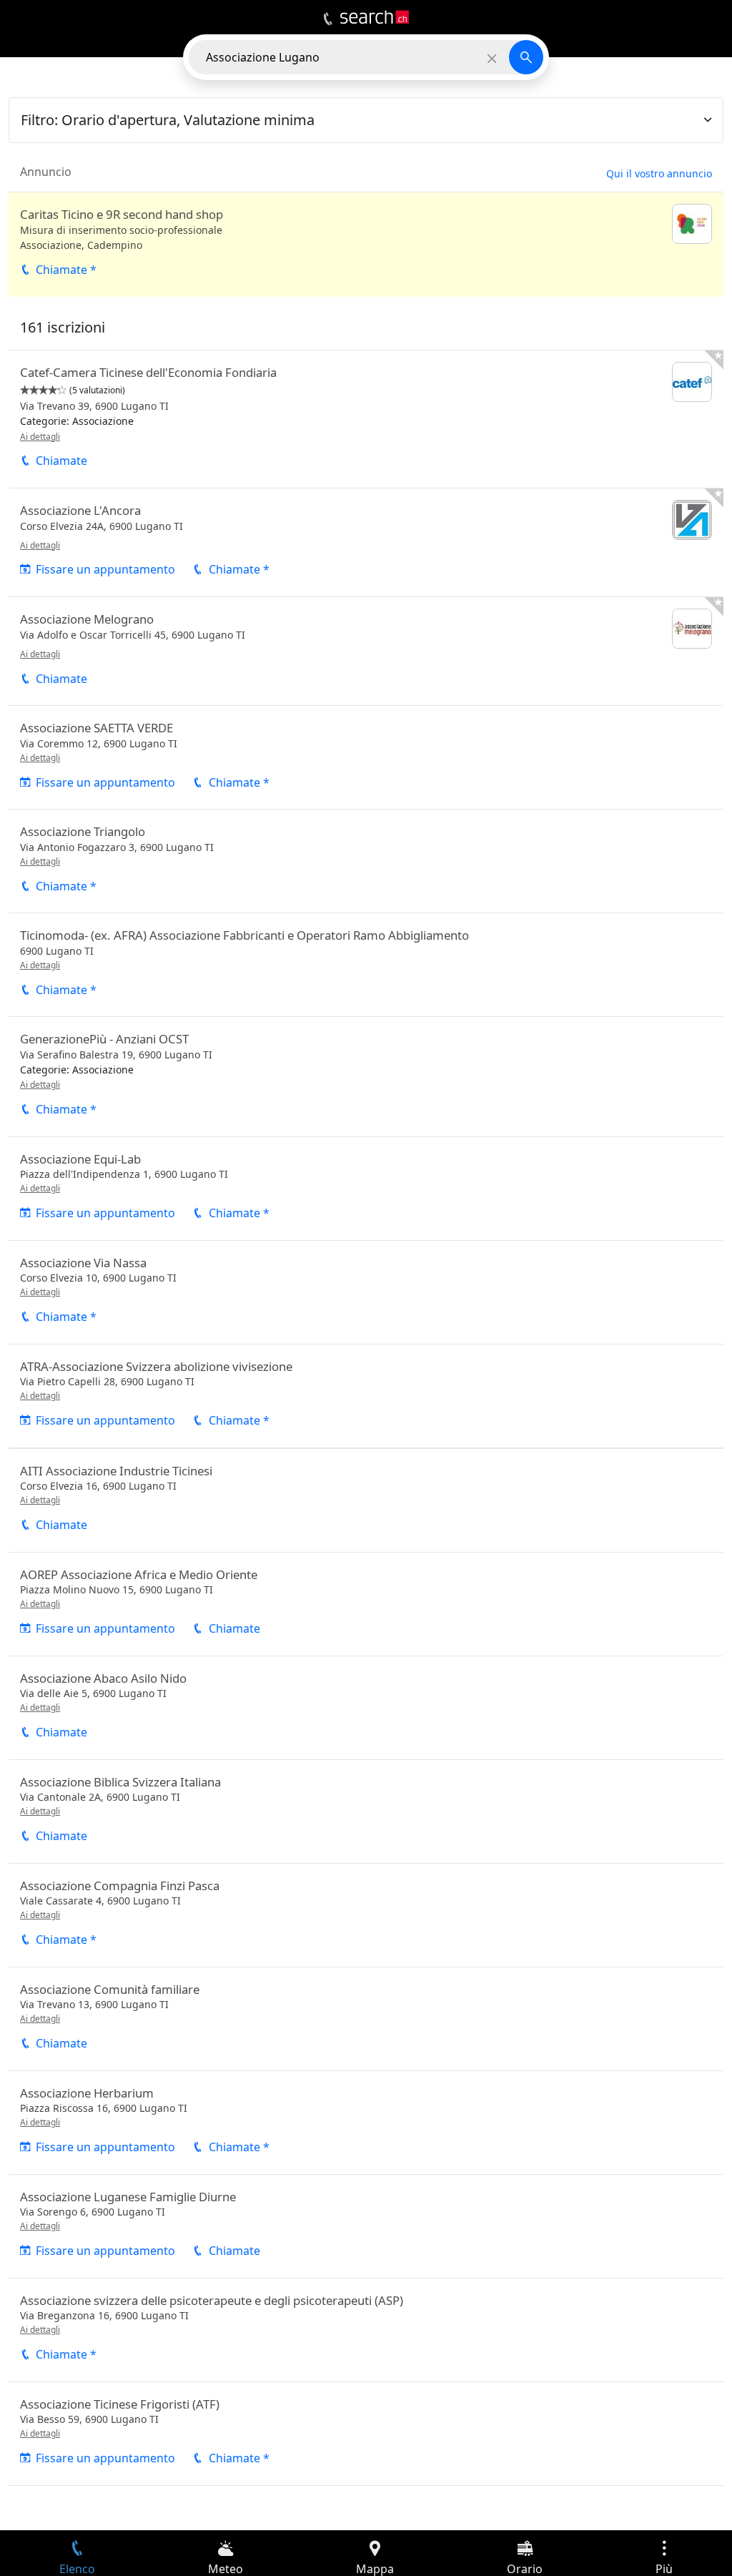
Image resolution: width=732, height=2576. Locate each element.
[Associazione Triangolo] (366, 861)
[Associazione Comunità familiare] (366, 2019)
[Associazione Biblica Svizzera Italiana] (366, 1811)
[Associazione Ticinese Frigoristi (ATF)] (366, 2434)
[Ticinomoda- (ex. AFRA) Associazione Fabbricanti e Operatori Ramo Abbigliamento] (366, 965)
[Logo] (375, 17)
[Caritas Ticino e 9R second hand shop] (366, 245)
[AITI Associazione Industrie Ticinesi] (366, 1500)
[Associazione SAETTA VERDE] (366, 757)
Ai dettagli (40, 437)
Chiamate (61, 461)
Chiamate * (66, 270)
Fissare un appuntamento (105, 569)
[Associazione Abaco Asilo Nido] (366, 1708)
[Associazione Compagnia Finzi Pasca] (366, 1915)
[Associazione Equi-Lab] (366, 1189)
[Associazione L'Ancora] (366, 542)
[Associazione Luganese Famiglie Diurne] (366, 2226)
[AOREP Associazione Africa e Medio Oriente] (366, 1604)
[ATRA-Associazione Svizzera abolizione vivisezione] (366, 1396)
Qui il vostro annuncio (659, 173)
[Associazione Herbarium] (366, 2123)
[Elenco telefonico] (328, 19)
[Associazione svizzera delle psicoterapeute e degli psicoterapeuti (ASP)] (366, 2330)
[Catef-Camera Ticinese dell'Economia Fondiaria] (366, 419)
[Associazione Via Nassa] (366, 1292)
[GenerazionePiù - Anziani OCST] (366, 1076)
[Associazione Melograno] (366, 651)
